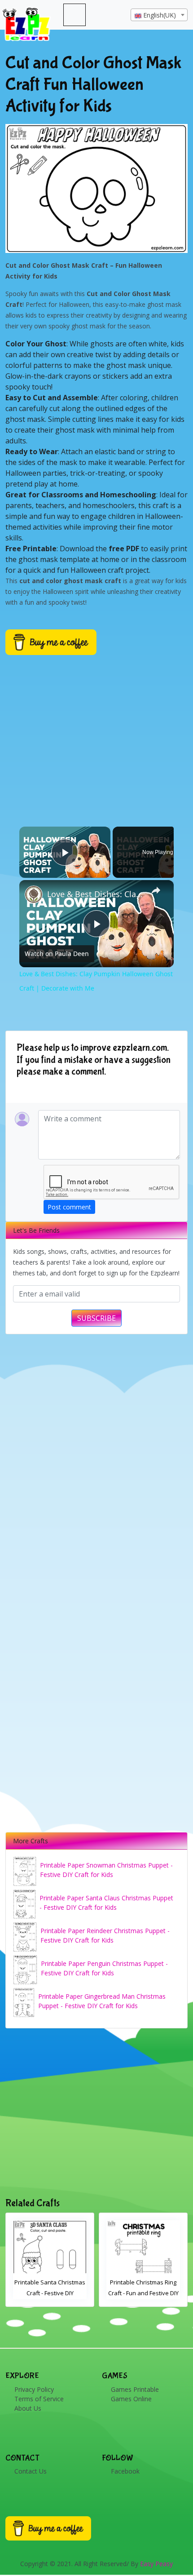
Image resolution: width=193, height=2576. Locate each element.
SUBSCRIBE (96, 1318)
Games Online (131, 2399)
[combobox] (159, 15)
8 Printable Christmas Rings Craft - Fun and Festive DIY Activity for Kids (144, 2293)
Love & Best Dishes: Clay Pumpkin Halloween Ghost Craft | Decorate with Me (95, 894)
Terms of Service (39, 2399)
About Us (28, 2408)
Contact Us (31, 2471)
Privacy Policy (34, 2389)
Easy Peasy (156, 2564)
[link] (34, 894)
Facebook (125, 2471)
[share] (156, 890)
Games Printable (135, 2389)
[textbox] (159, 15)
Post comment (69, 1207)
